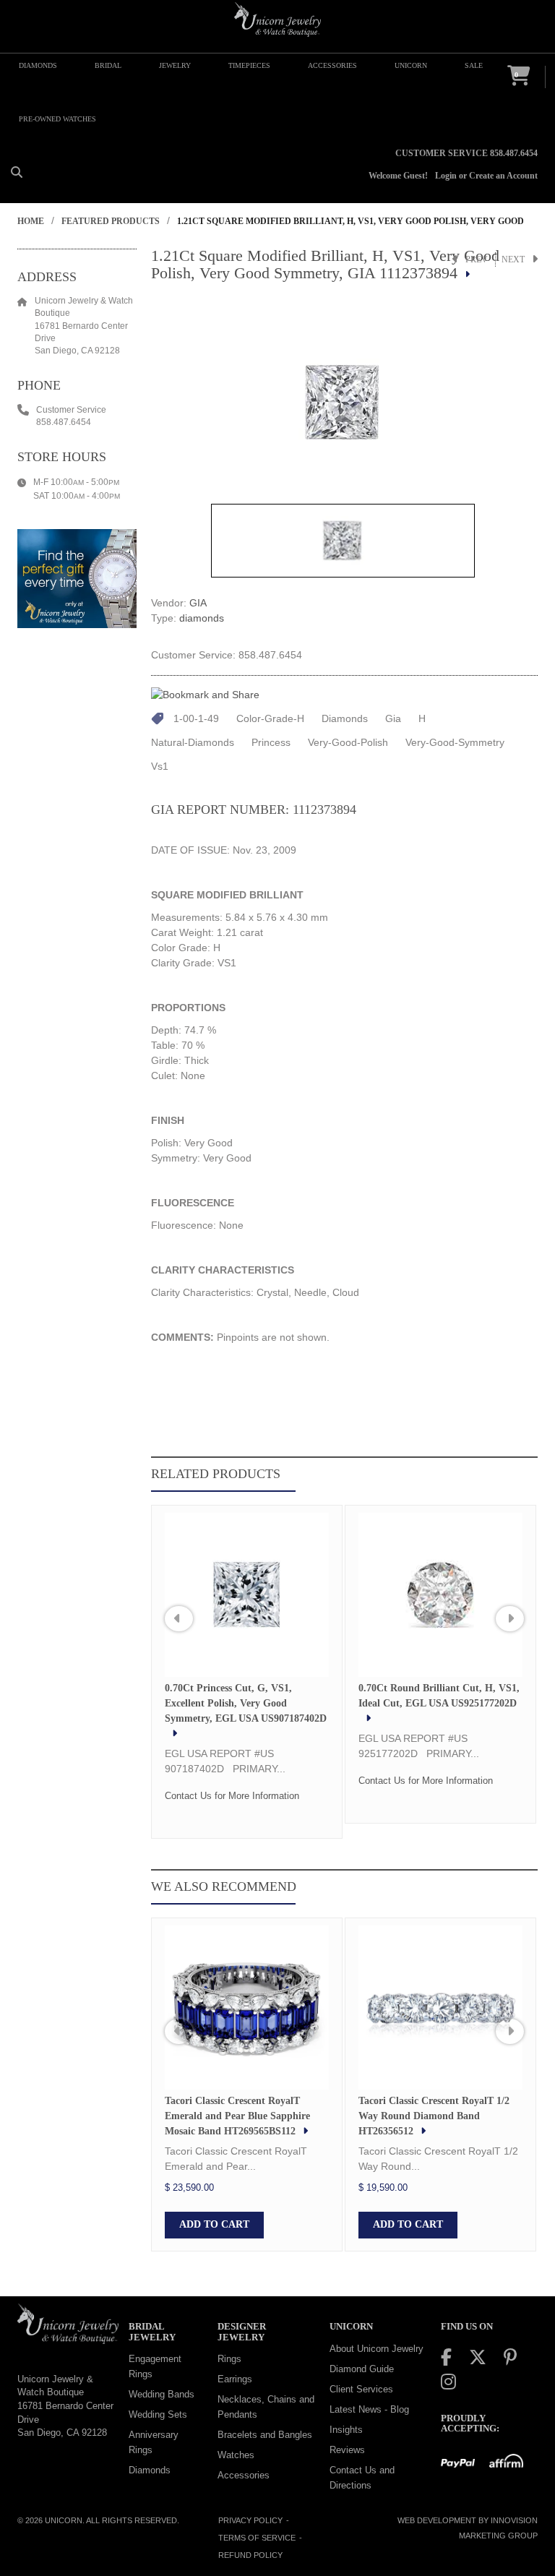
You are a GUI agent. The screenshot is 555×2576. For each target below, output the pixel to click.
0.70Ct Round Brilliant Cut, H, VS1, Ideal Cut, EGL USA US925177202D (439, 1696)
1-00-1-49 (196, 718)
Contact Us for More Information (232, 1796)
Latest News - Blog (369, 2409)
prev (477, 259)
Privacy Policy (250, 2520)
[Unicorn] (277, 20)
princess (271, 742)
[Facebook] (446, 2357)
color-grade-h (270, 718)
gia (393, 718)
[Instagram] (448, 2382)
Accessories (244, 2475)
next (513, 259)
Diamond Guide (362, 2369)
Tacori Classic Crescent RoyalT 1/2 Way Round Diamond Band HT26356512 (434, 2116)
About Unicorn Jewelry (377, 2349)
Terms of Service (257, 2538)
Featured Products (111, 221)
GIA (198, 603)
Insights (346, 2430)
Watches (236, 2455)
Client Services (361, 2389)
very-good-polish (348, 742)
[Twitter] (478, 2357)
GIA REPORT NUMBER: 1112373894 (254, 810)
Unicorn (64, 2520)
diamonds (202, 618)
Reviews (347, 2450)
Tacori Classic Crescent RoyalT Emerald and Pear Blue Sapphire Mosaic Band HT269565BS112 (237, 2116)
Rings (229, 2359)
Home (31, 221)
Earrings (235, 2379)
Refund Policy (250, 2555)
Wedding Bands (162, 2394)
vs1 (160, 766)
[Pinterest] (510, 2357)
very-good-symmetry (455, 742)
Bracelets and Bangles (265, 2435)
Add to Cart (214, 2224)
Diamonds (150, 2470)
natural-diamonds (193, 742)
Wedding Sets (158, 2414)
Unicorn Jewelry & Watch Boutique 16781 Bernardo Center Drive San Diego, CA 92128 (65, 2406)
